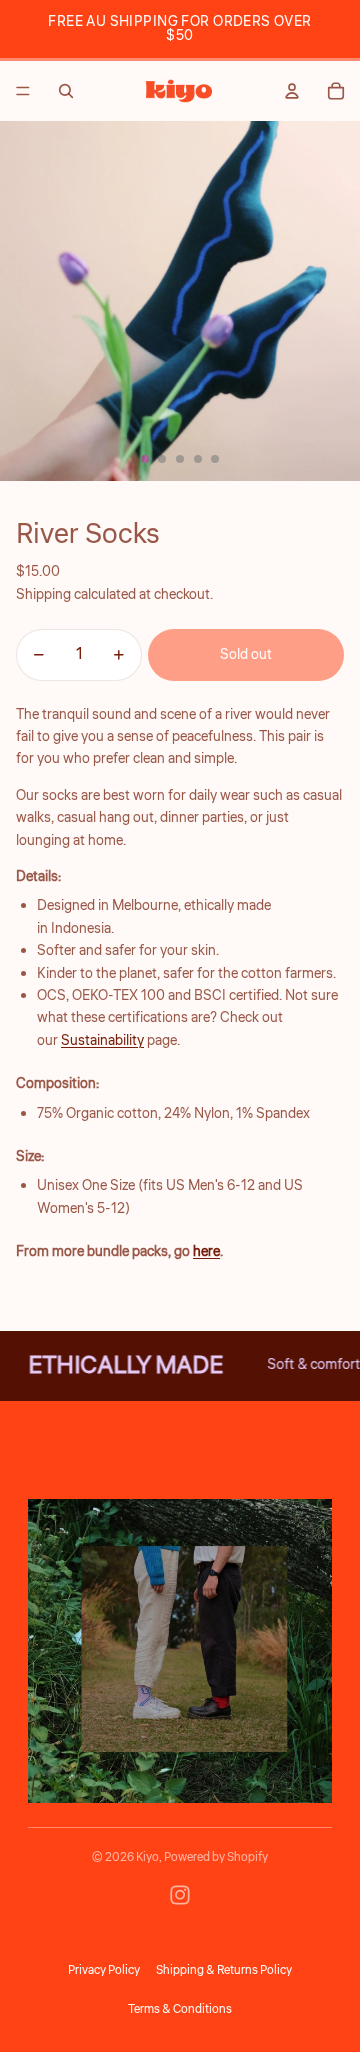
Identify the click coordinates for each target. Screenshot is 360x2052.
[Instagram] (180, 1895)
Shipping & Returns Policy (224, 1970)
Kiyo (147, 1857)
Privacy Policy (104, 1970)
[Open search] (66, 91)
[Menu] (23, 91)
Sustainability (102, 1041)
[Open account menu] (292, 91)
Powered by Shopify (216, 1857)
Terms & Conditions (180, 2009)
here (206, 1252)
